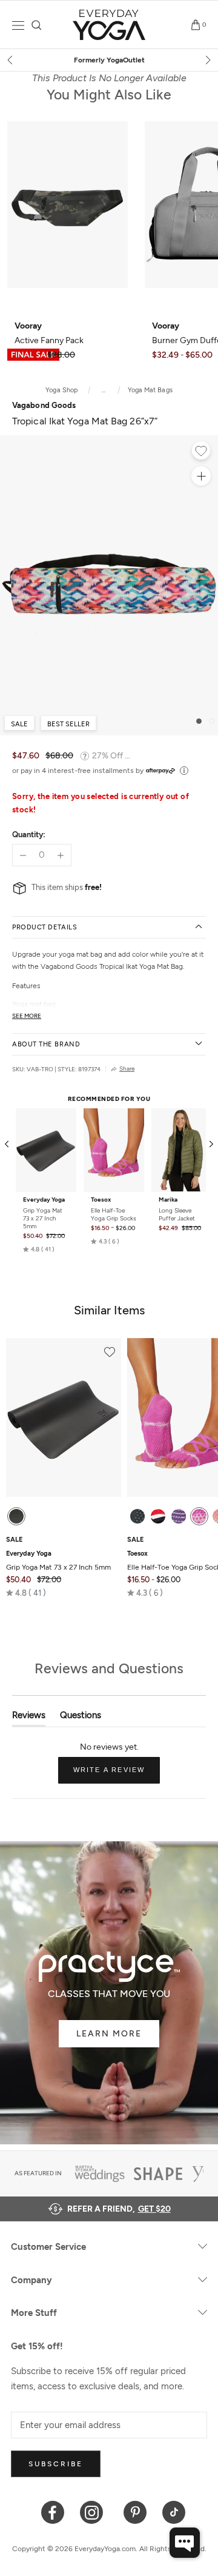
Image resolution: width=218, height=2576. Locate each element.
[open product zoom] (201, 476)
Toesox (101, 1200)
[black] (16, 1516)
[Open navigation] (18, 25)
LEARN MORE (109, 2034)
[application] (185, 2543)
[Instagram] (94, 2511)
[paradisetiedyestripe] (199, 1516)
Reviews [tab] (29, 1718)
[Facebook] (53, 2511)
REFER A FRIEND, (119, 2209)
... (104, 390)
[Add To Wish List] (201, 452)
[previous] (11, 60)
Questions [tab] (81, 1718)
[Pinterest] (135, 2511)
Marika (168, 1200)
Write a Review (117, 1775)
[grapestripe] (179, 1516)
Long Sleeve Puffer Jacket (177, 1214)
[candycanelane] (158, 1516)
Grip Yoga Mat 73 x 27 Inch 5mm (43, 1218)
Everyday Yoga (44, 1200)
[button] (39, 1250)
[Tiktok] (174, 2511)
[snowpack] (137, 1516)
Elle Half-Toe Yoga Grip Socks (114, 1214)
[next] (207, 60)
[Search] (37, 25)
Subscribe (56, 2464)
